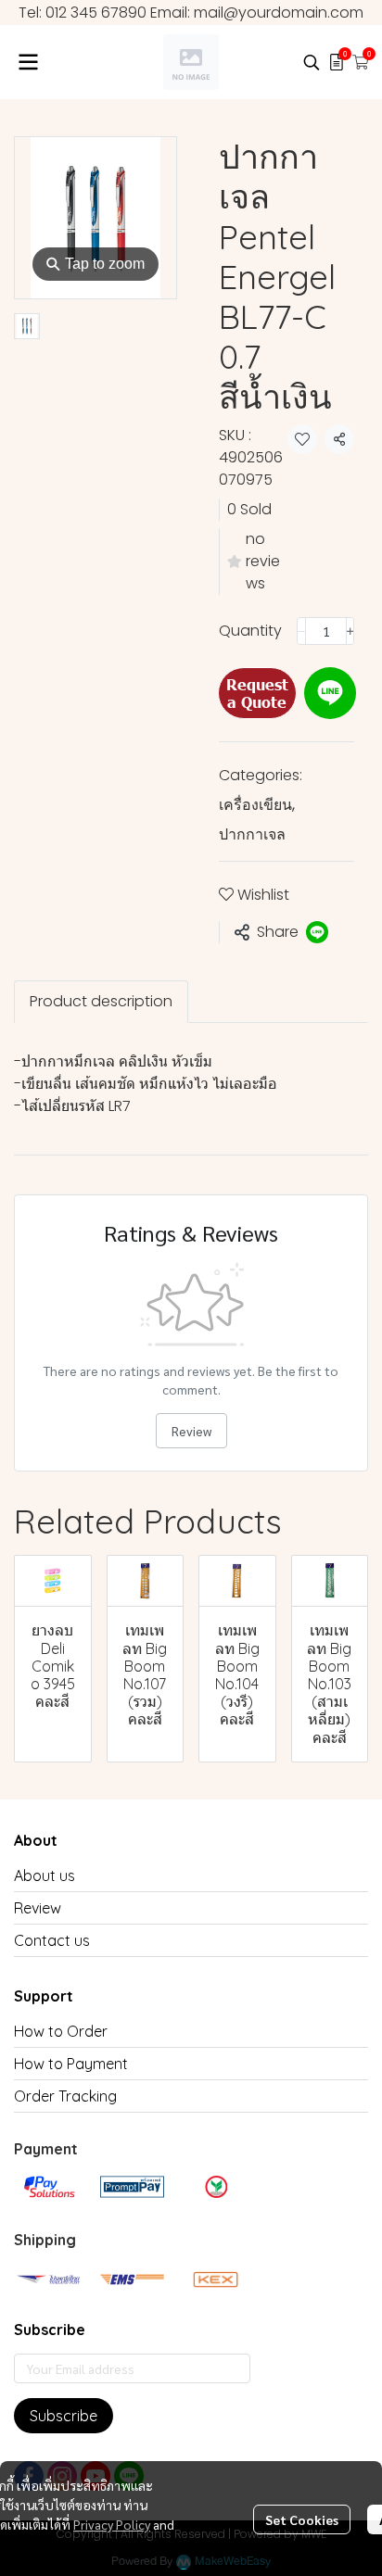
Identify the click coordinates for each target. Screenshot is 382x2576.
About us (45, 1875)
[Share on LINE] (317, 932)
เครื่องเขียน (257, 805)
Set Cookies (302, 2519)
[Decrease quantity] (301, 631)
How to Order (61, 2031)
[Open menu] (28, 62)
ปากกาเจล (252, 834)
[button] (312, 62)
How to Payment (71, 2064)
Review (191, 1431)
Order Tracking (65, 2096)
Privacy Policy (112, 2524)
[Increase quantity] (350, 631)
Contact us (52, 1940)
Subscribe (64, 2416)
